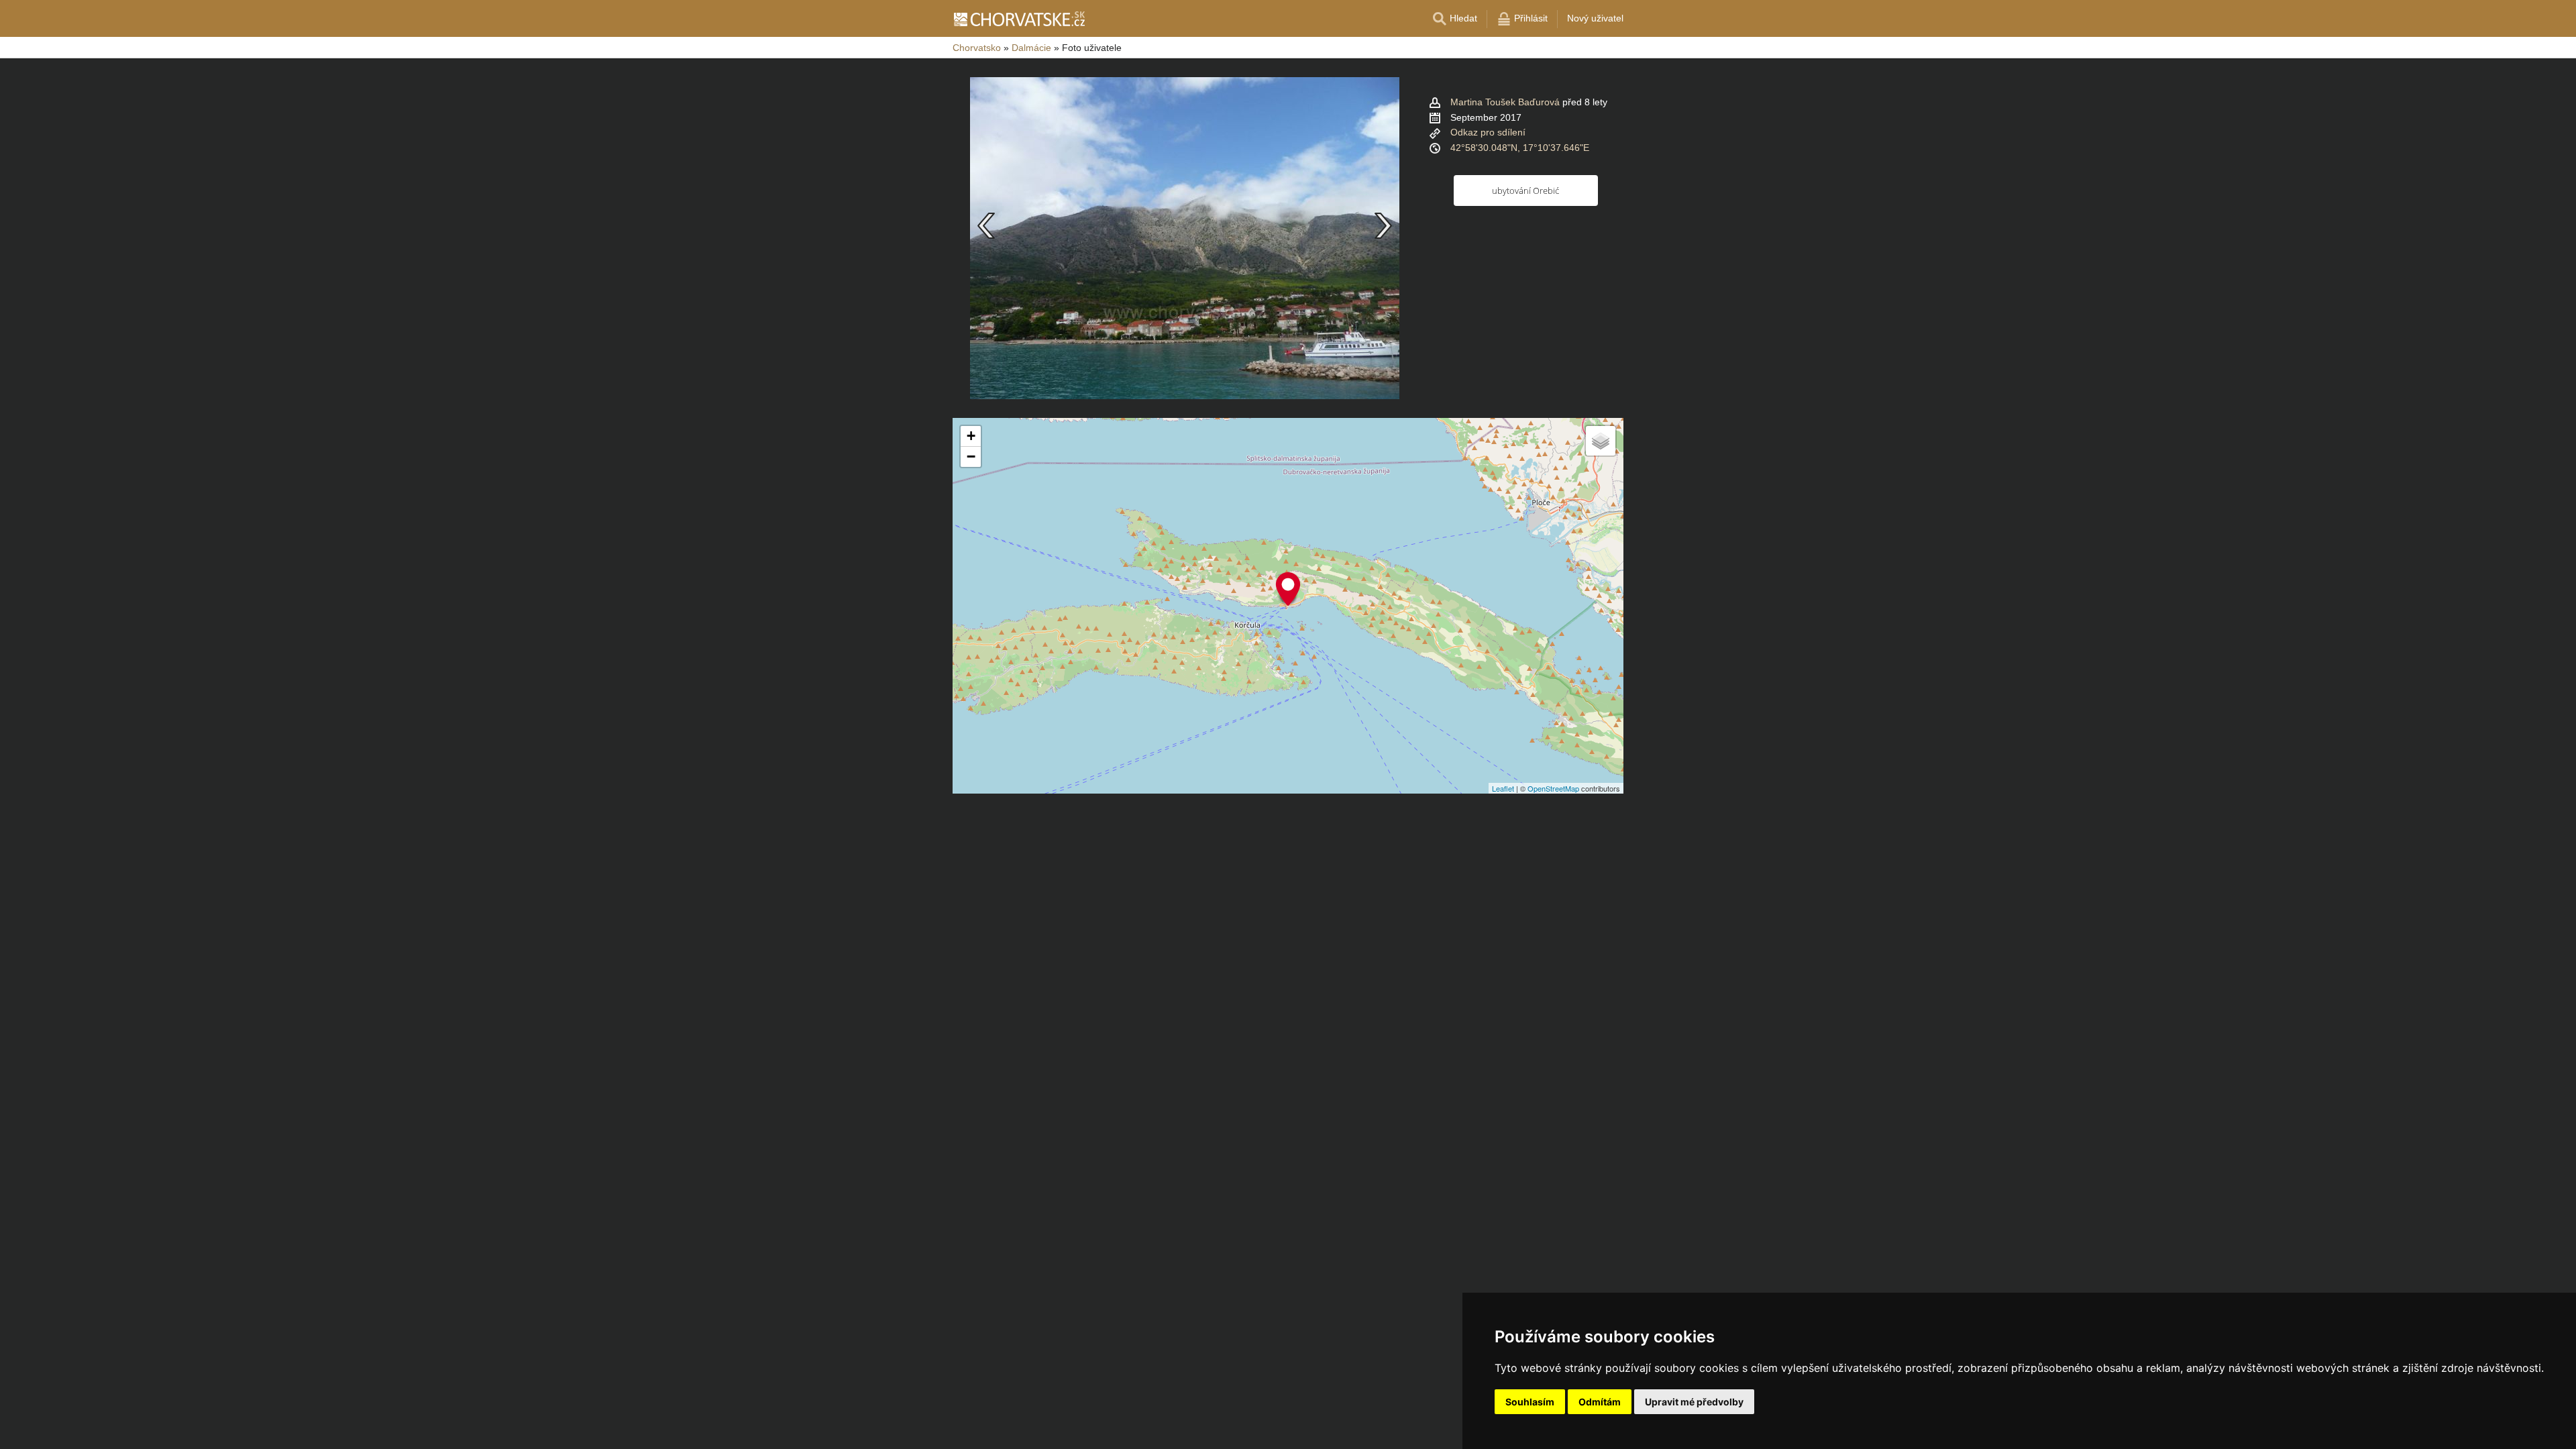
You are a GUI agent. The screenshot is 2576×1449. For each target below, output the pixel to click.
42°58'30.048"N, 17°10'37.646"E (1520, 148)
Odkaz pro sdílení (1488, 132)
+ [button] (971, 436)
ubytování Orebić (1525, 191)
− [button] (971, 457)
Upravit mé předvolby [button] (1694, 1402)
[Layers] (1601, 441)
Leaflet (1503, 788)
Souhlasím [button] (1530, 1402)
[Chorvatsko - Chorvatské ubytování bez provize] (1019, 19)
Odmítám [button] (1600, 1402)
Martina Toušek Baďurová (1505, 102)
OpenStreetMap (1553, 788)
